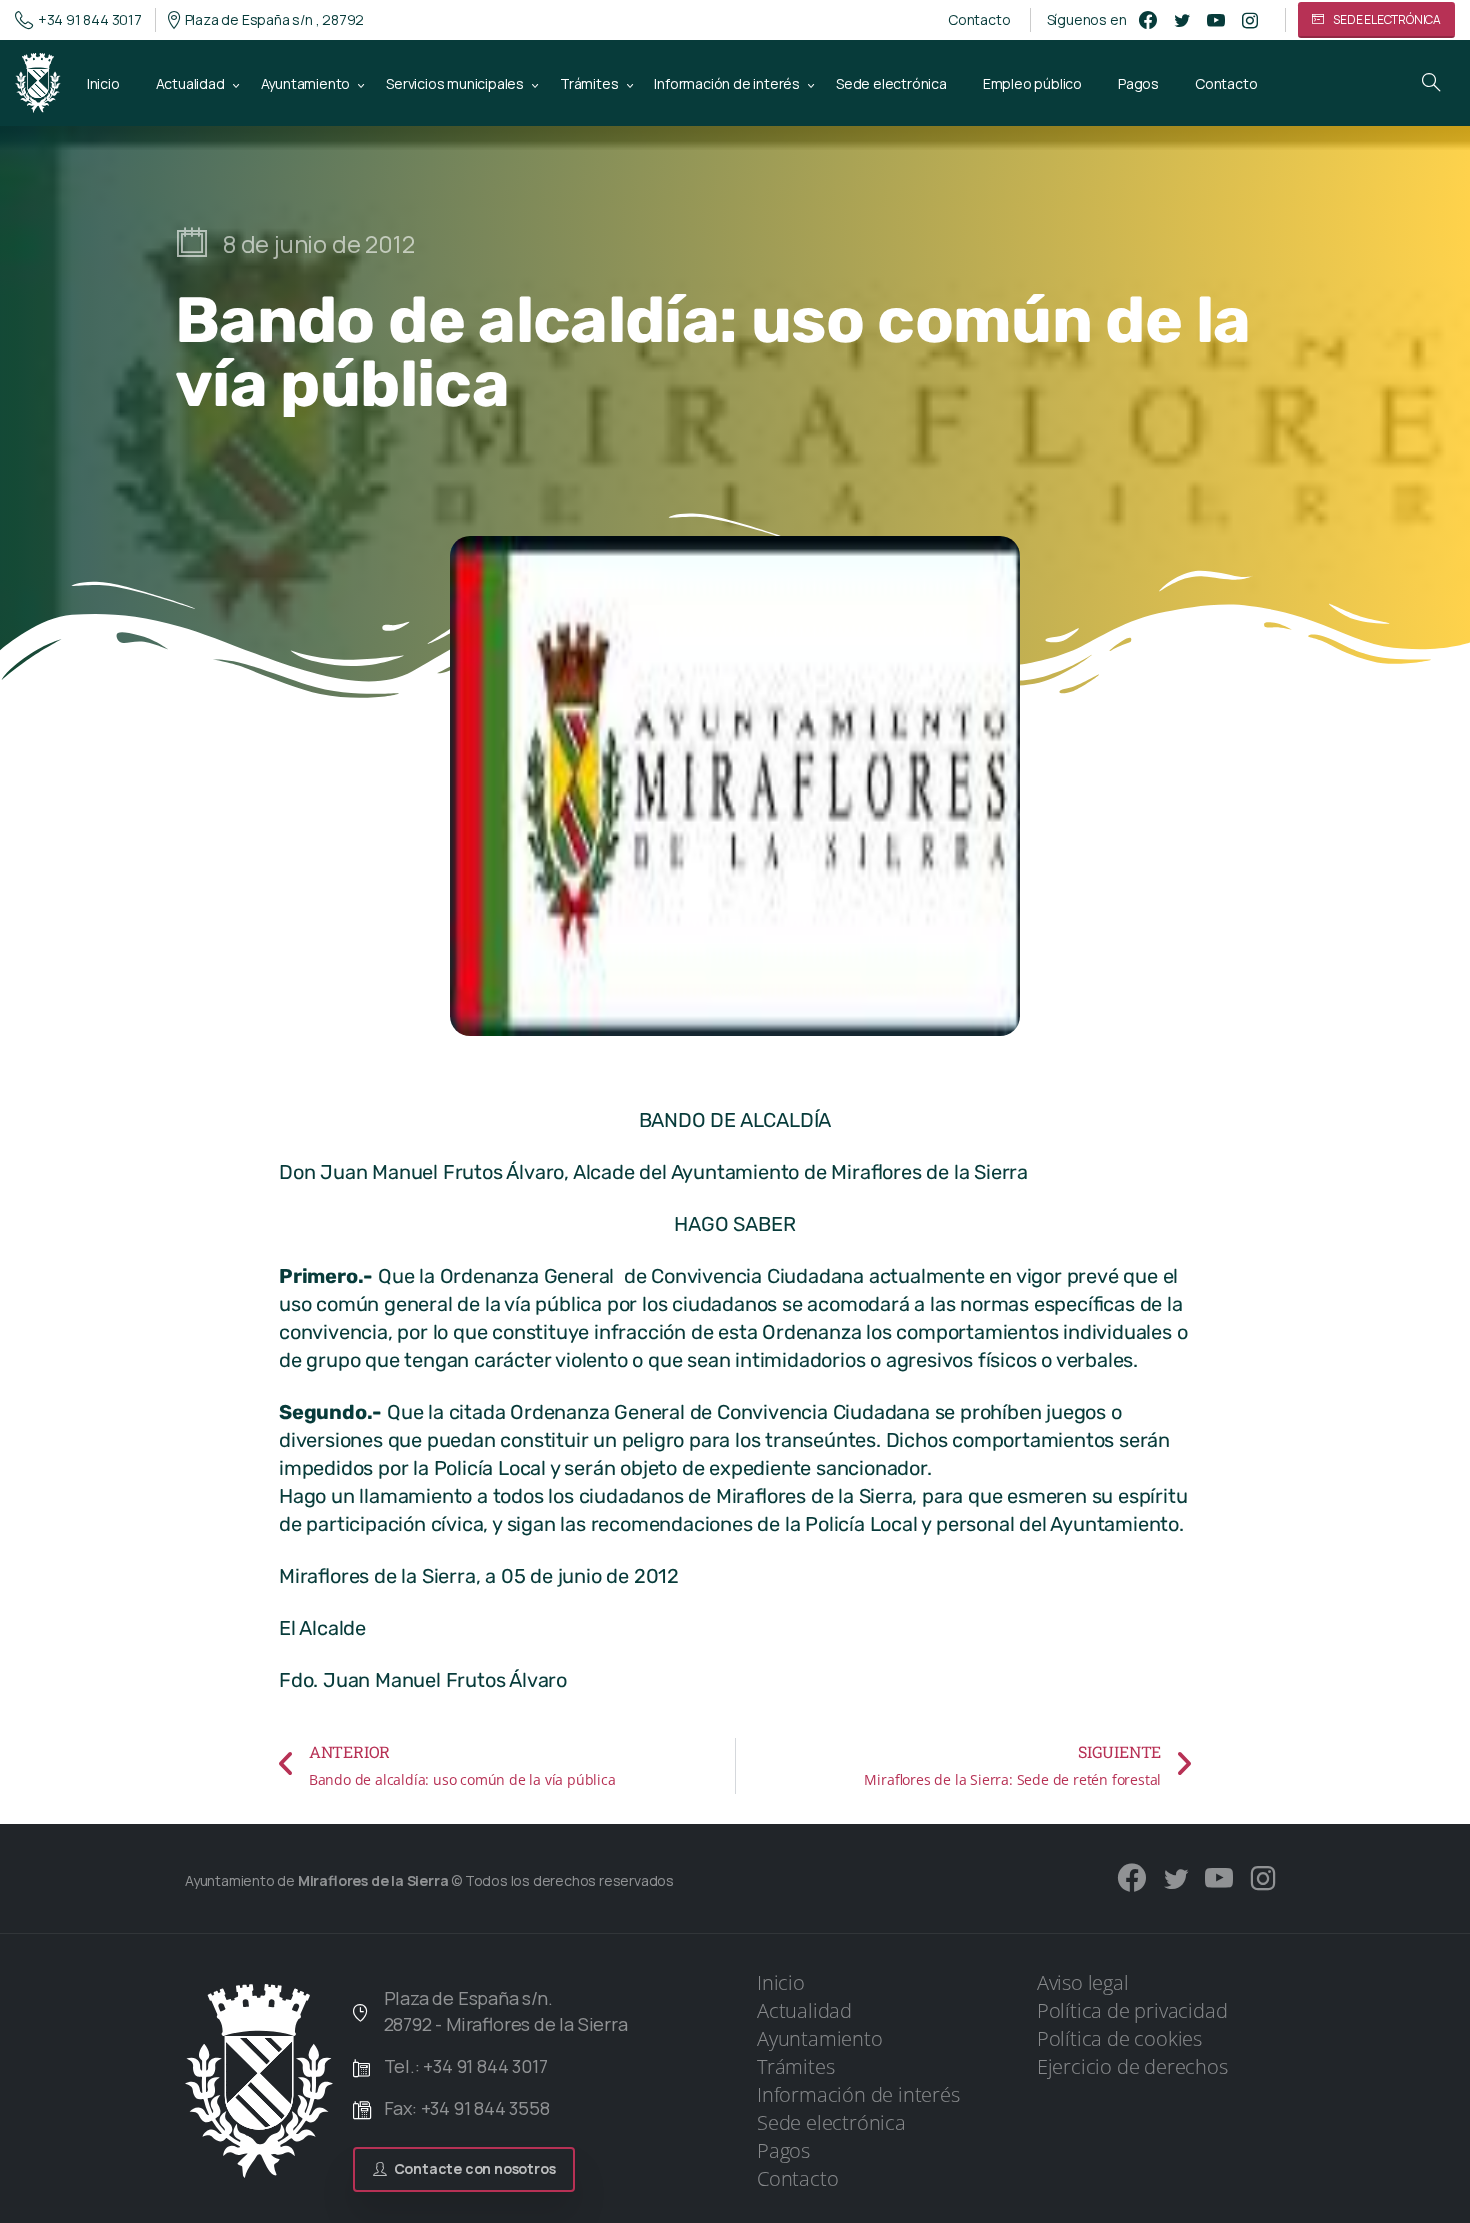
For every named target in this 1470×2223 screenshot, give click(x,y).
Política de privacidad (1132, 2010)
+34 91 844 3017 (90, 19)
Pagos (783, 2150)
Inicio (781, 1982)
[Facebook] (1148, 20)
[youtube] (1216, 20)
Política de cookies (1119, 2038)
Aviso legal (1083, 1982)
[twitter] (1182, 20)
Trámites (795, 2066)
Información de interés (858, 2094)
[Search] (1431, 83)
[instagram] (1250, 20)
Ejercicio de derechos (1132, 2066)
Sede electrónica (831, 2122)
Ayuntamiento (820, 2038)
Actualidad (804, 2010)
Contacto (979, 20)
